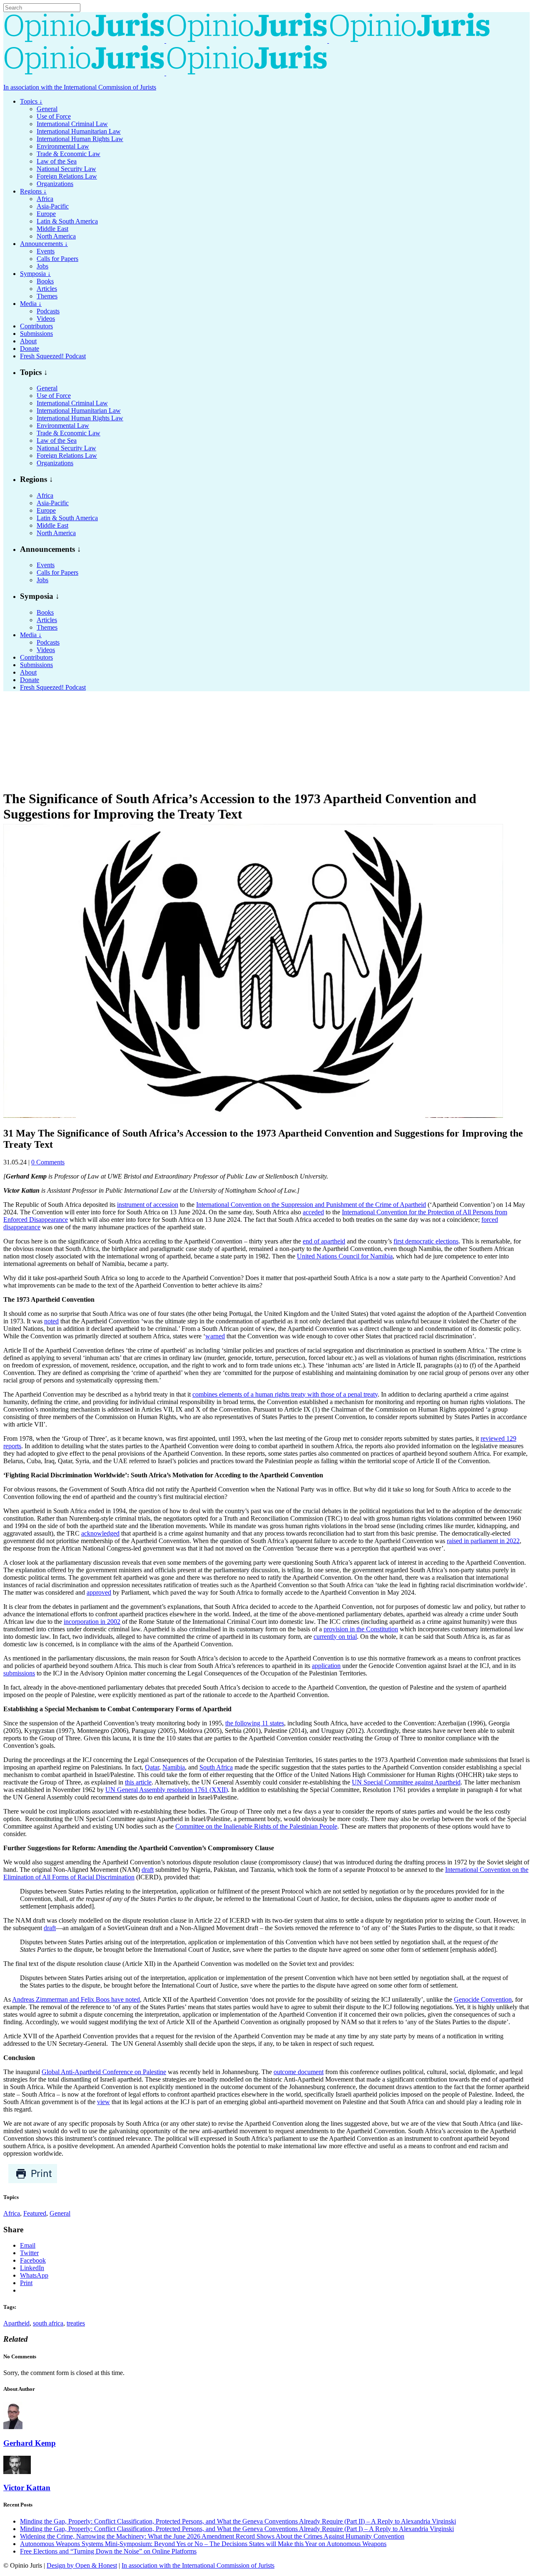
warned (215, 1336)
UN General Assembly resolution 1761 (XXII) (167, 1790)
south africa (48, 2323)
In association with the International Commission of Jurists (80, 87)
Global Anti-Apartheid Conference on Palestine (104, 2072)
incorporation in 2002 (92, 1622)
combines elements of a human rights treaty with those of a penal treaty (285, 1394)
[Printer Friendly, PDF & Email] (33, 2181)
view (103, 2102)
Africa (12, 2213)
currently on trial (335, 1637)
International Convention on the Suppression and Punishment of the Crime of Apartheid (311, 1205)
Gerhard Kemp (30, 2443)
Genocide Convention (483, 1999)
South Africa (216, 1767)
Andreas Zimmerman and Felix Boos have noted (76, 1999)
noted (51, 1321)
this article (138, 1782)
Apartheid (16, 2323)
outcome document (299, 2072)
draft (148, 1870)
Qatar (152, 1767)
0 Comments (48, 1162)
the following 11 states (255, 1723)
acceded (313, 1212)
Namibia (174, 1767)
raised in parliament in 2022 (483, 1541)
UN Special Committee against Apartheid (406, 1782)
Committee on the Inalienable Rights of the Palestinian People (256, 1826)
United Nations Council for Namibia (345, 1256)
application (326, 1666)
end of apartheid (324, 1241)
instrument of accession (148, 1205)
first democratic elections (426, 1241)
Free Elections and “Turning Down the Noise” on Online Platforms (108, 2551)
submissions (19, 1673)
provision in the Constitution (361, 1629)
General (60, 2213)
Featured (35, 2213)
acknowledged (100, 1533)
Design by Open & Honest (82, 2565)
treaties (76, 2323)
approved (99, 1592)
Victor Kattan (27, 2488)
